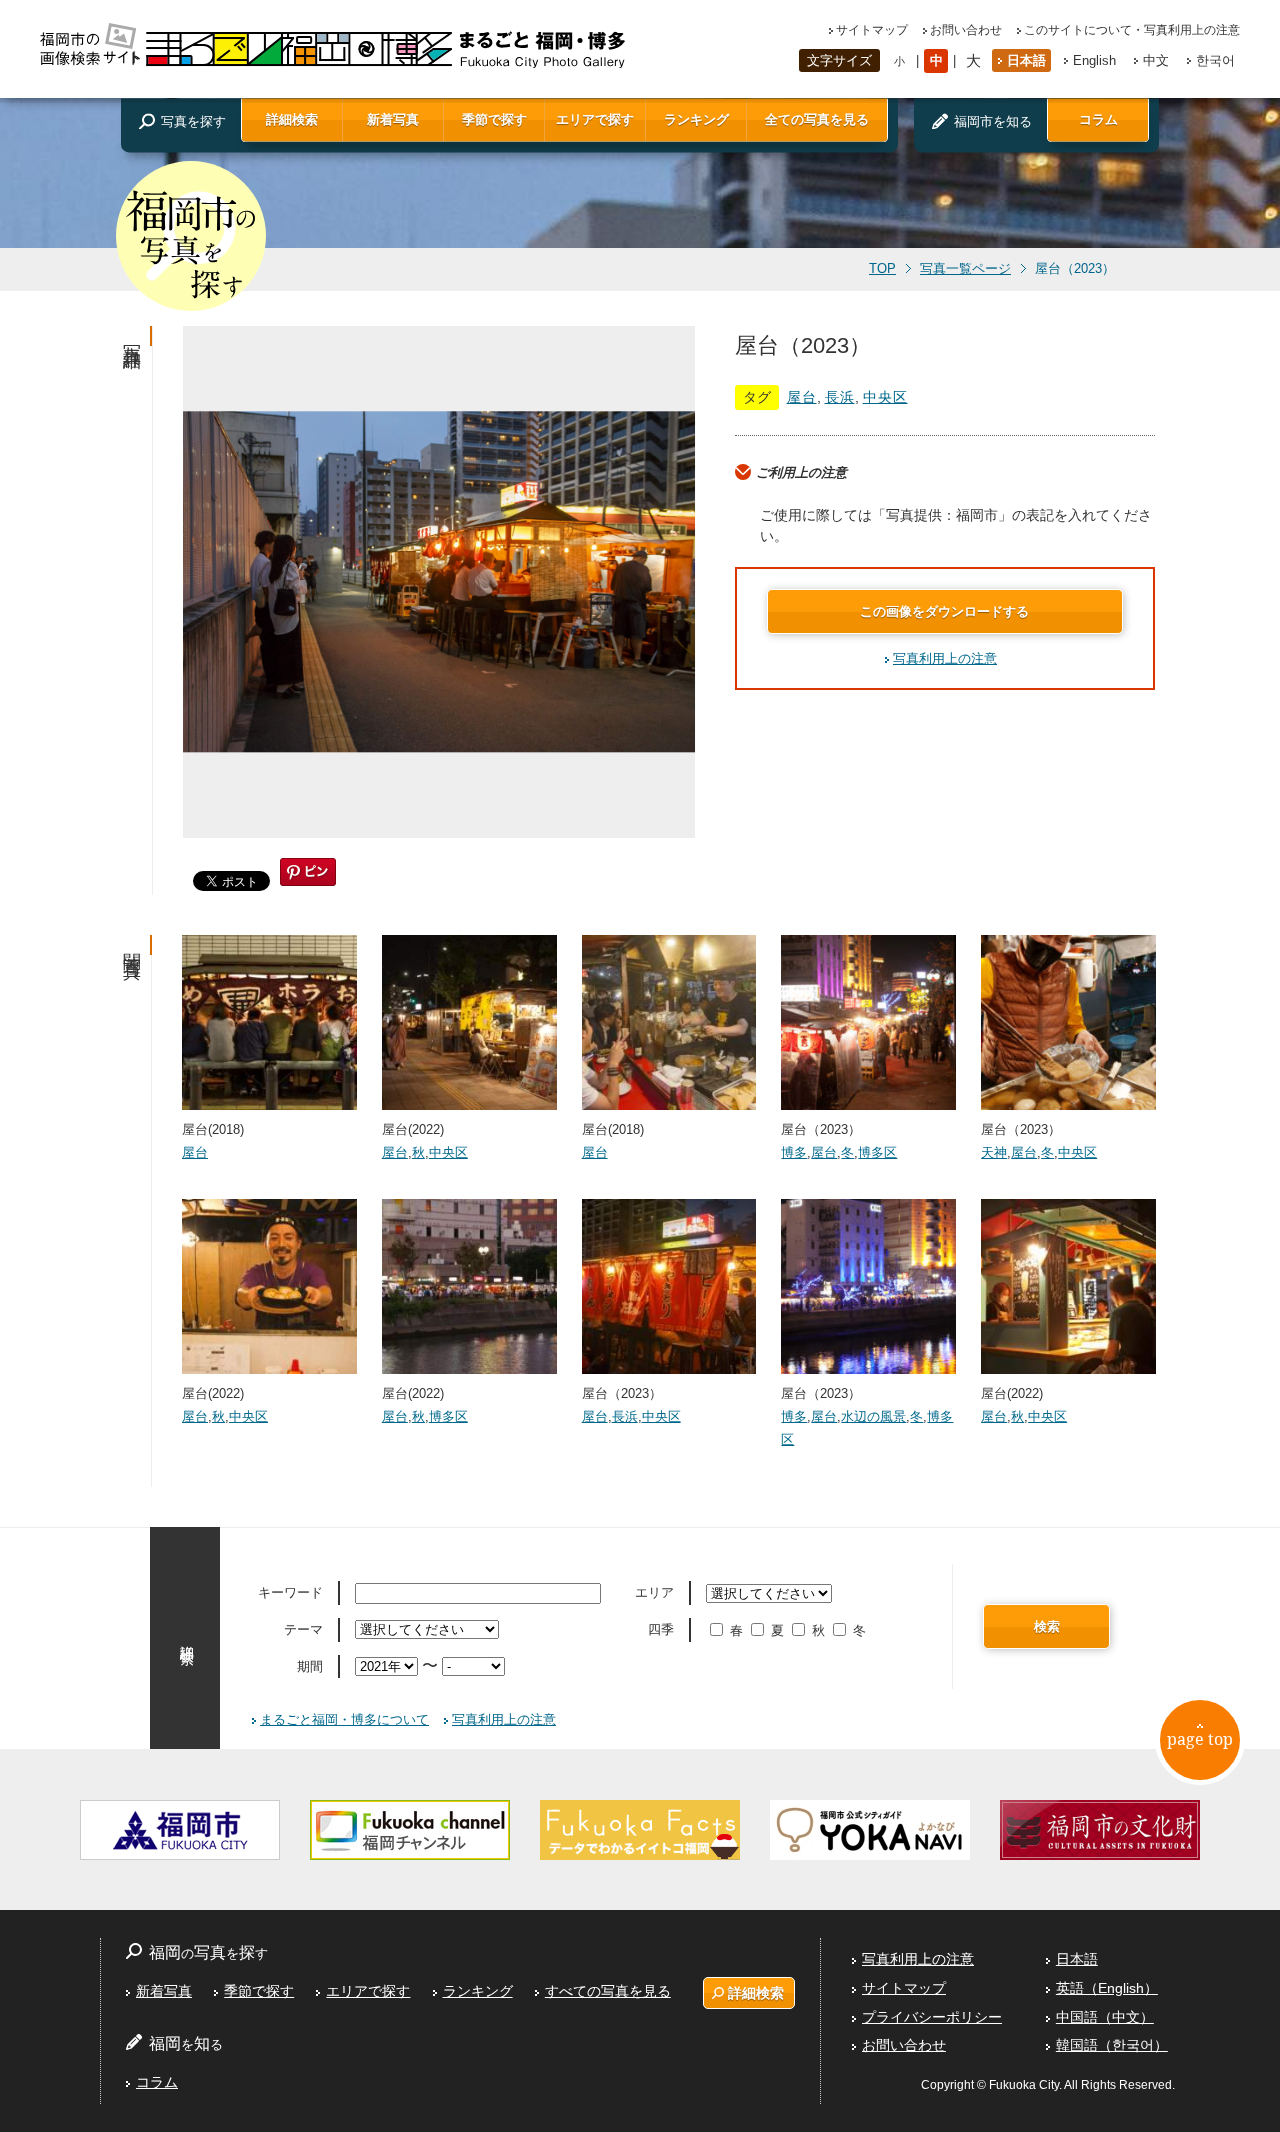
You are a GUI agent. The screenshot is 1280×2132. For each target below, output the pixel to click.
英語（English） (1107, 1988)
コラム (1098, 119)
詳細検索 (292, 119)
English (1094, 60)
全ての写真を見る (817, 119)
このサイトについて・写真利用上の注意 (1132, 30)
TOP (882, 269)
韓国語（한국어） (1112, 2045)
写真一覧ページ (965, 269)
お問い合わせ (966, 30)
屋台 (802, 397)
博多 (794, 1152)
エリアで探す (595, 119)
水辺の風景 (873, 1416)
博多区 (877, 1152)
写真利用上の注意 (945, 658)
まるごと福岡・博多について (344, 1719)
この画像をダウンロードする (944, 611)
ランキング (696, 119)
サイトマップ (872, 30)
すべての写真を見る (608, 1991)
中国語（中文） (1105, 2017)
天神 (994, 1152)
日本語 (1026, 60)
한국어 (1215, 60)
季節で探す (494, 119)
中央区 (885, 397)
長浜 (840, 397)
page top (1200, 1739)
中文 (1156, 60)
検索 (1047, 1626)
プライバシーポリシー (932, 2017)
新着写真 (393, 119)
